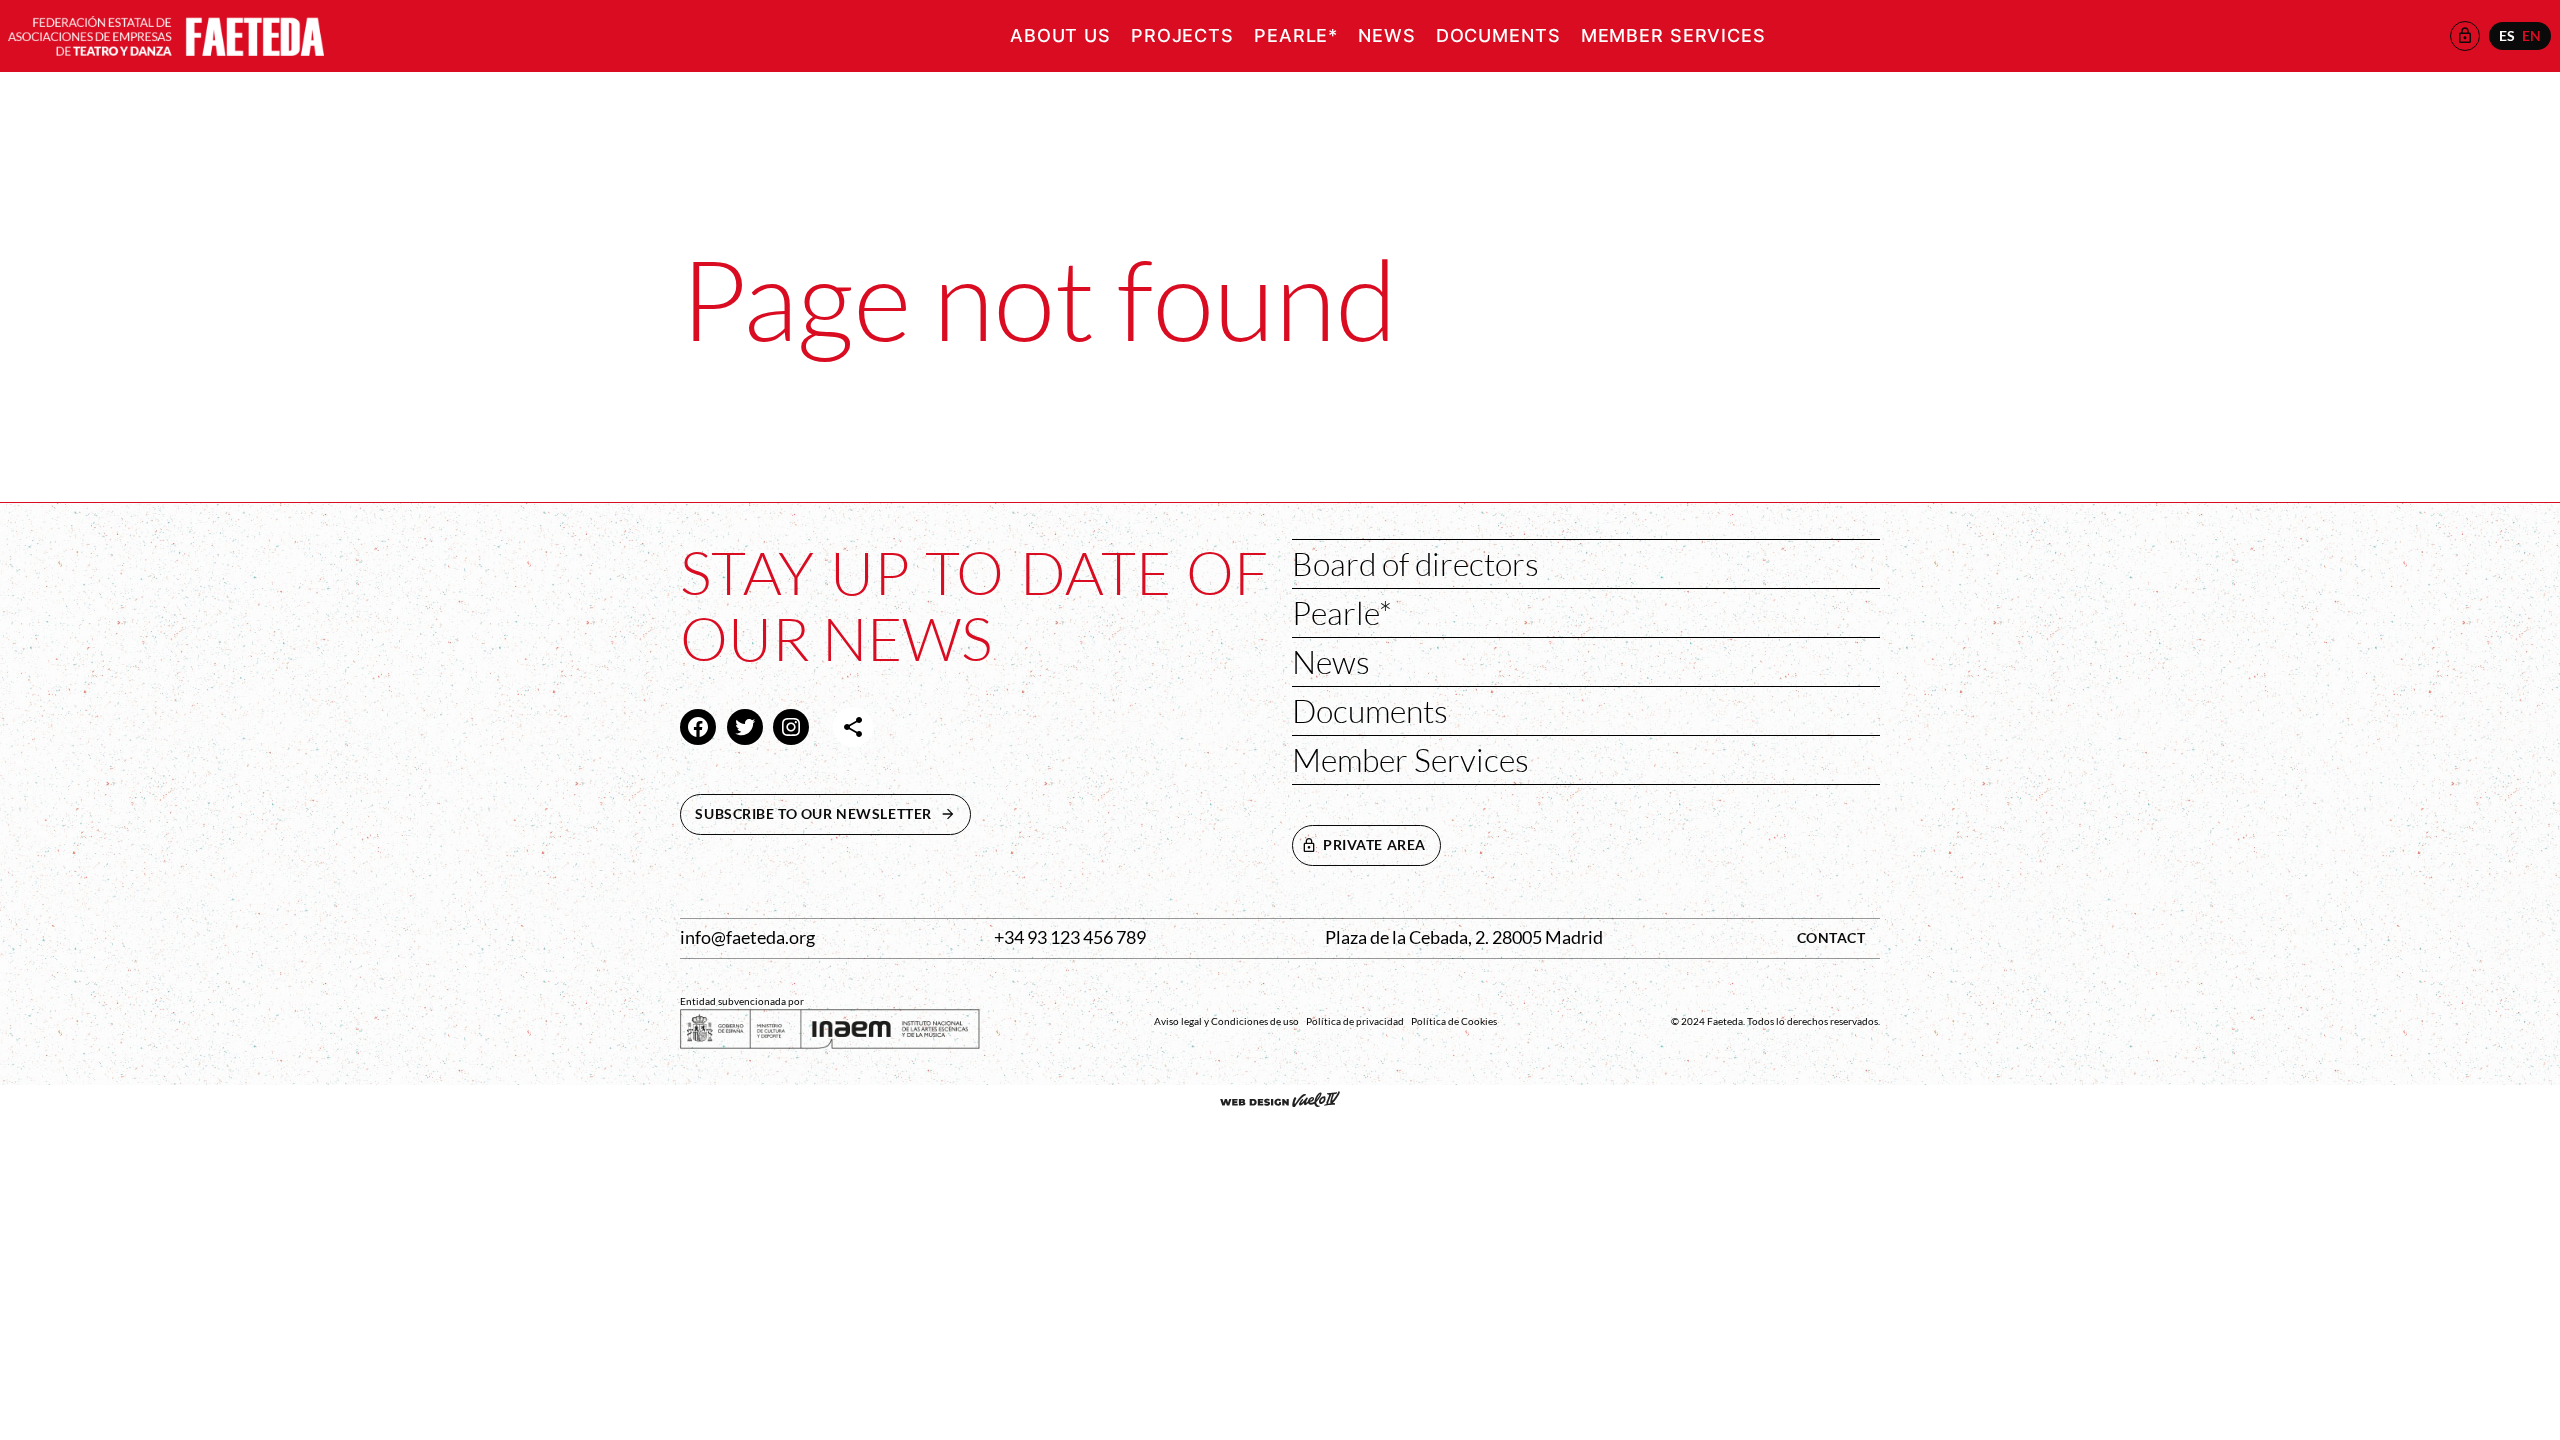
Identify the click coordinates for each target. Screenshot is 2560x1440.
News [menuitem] (1387, 35)
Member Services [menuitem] (1673, 35)
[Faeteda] (166, 33)
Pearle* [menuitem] (1296, 35)
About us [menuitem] (1060, 35)
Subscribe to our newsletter (833, 813)
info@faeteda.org (747, 937)
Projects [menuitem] (1182, 35)
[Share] (853, 727)
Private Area (1374, 844)
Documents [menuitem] (1498, 35)
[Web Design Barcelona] (1280, 1101)
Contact (1831, 937)
